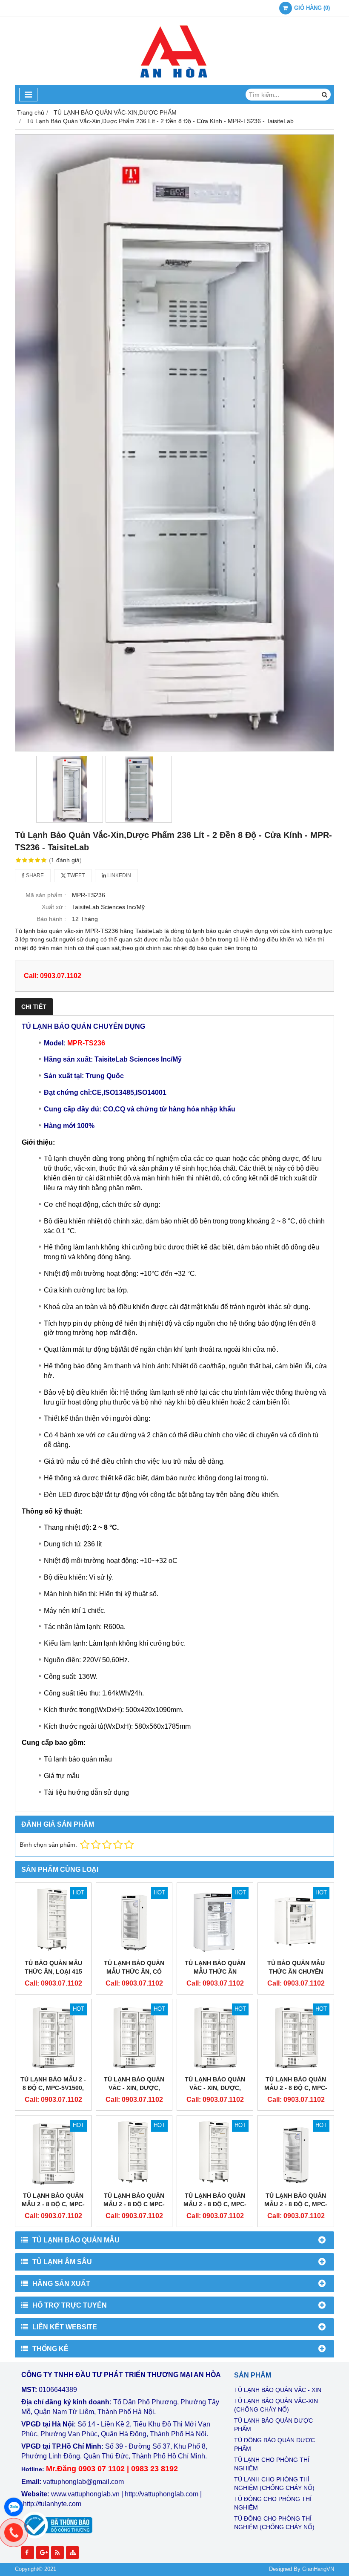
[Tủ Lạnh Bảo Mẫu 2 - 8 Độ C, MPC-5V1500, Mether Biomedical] (53, 2037)
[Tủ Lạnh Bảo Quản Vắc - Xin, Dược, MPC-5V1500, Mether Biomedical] (134, 2037)
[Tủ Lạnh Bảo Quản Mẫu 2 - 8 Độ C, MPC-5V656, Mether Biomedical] (53, 2153)
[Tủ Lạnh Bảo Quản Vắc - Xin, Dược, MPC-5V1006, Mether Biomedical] (215, 2037)
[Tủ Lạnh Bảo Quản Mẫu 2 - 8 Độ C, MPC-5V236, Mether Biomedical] (296, 2153)
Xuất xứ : (54, 907)
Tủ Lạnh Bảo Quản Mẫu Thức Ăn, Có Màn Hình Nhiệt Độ (134, 1972)
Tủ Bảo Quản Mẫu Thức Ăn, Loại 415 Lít (53, 1972)
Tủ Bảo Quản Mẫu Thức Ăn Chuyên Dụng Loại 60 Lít (296, 1972)
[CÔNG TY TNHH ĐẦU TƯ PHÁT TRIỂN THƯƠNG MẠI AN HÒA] (174, 83)
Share (34, 875)
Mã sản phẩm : (46, 895)
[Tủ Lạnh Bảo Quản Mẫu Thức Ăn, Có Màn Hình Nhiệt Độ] (134, 1921)
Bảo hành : (51, 919)
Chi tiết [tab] (34, 1007)
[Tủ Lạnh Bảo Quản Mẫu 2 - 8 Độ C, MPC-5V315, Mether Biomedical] (215, 2153)
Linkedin (119, 875)
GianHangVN (318, 2569)
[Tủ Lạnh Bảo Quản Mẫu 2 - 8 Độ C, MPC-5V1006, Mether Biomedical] (296, 2037)
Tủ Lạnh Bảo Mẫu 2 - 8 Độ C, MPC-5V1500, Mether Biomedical (53, 2088)
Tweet (75, 875)
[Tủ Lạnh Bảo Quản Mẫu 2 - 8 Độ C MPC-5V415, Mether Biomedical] (134, 2153)
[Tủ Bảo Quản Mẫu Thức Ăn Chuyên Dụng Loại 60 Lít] (296, 1921)
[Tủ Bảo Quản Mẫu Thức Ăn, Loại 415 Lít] (53, 1921)
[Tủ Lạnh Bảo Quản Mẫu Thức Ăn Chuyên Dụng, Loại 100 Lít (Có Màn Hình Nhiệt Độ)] (215, 1921)
